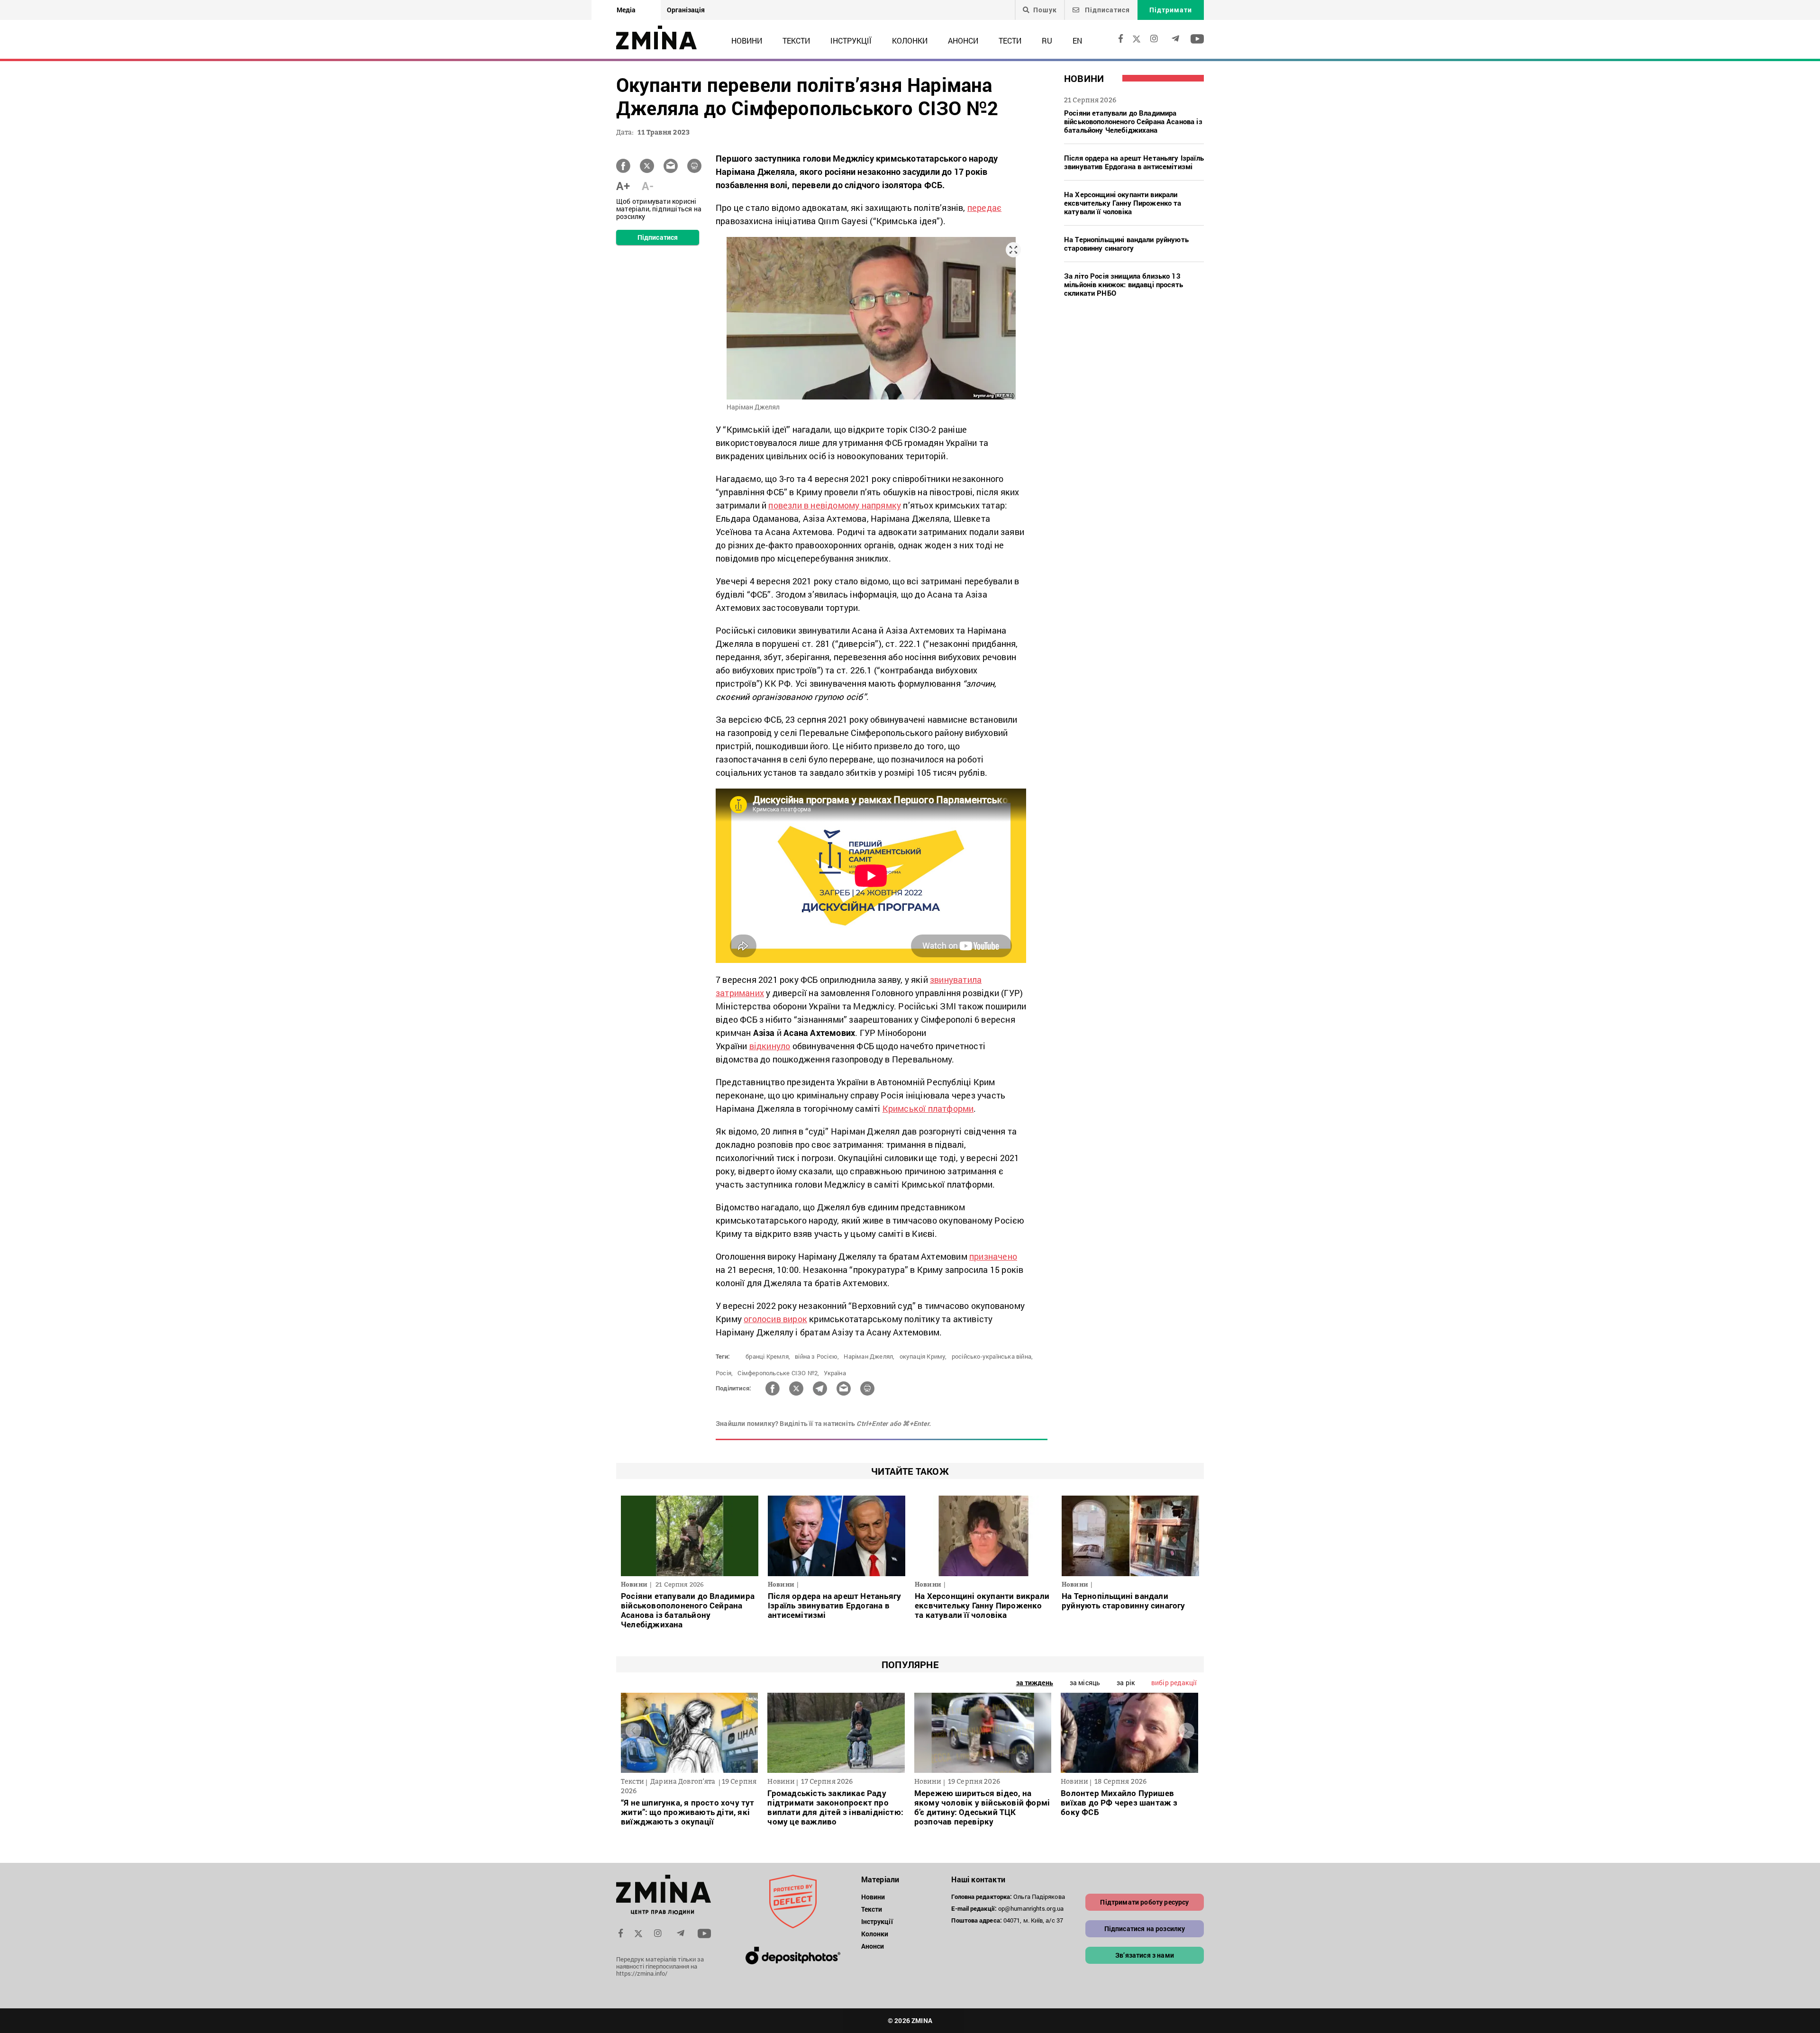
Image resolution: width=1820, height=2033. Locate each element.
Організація (686, 10)
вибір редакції (1174, 1683)
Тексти (796, 41)
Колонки (910, 41)
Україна (835, 1373)
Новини (747, 41)
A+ (623, 186)
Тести (1010, 41)
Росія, (724, 1373)
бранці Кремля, (768, 1356)
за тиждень (1035, 1683)
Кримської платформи (928, 1108)
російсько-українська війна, (992, 1356)
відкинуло (770, 1046)
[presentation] (633, 1730)
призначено (993, 1256)
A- (648, 186)
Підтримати (1171, 10)
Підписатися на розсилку (1145, 1929)
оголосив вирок (775, 1319)
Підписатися (1106, 10)
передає (984, 208)
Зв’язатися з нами (1145, 1955)
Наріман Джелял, (869, 1356)
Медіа (626, 10)
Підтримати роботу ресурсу (1144, 1902)
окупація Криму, (923, 1356)
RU (1047, 41)
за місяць (1085, 1683)
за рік (1126, 1683)
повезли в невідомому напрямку (835, 505)
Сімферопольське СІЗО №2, (778, 1373)
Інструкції (851, 41)
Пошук (1045, 10)
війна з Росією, (817, 1356)
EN (1077, 41)
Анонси (963, 41)
